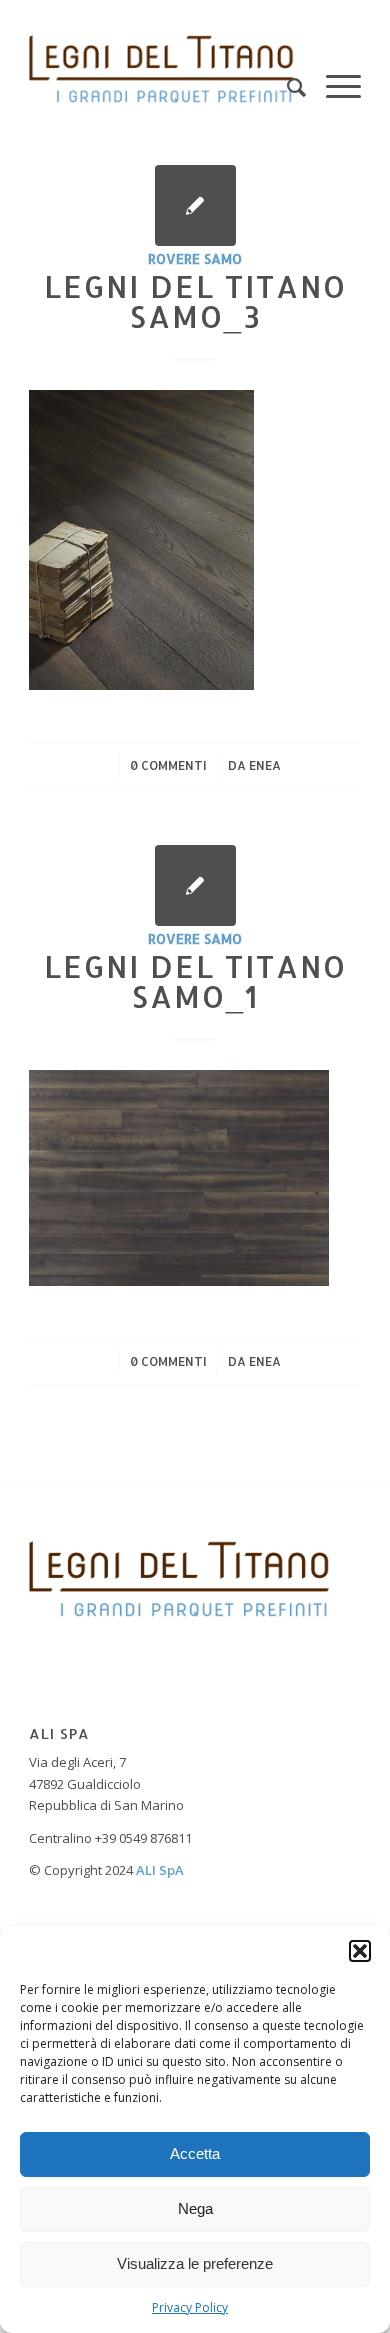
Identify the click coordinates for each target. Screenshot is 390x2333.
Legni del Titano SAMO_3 (195, 301)
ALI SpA (160, 1870)
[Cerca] (286, 69)
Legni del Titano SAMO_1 (195, 981)
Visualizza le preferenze (195, 2263)
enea (265, 765)
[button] (360, 1951)
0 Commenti (168, 765)
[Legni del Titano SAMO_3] (195, 205)
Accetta (195, 2153)
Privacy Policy (190, 2307)
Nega (195, 2208)
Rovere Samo (195, 258)
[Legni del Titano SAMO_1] (195, 885)
